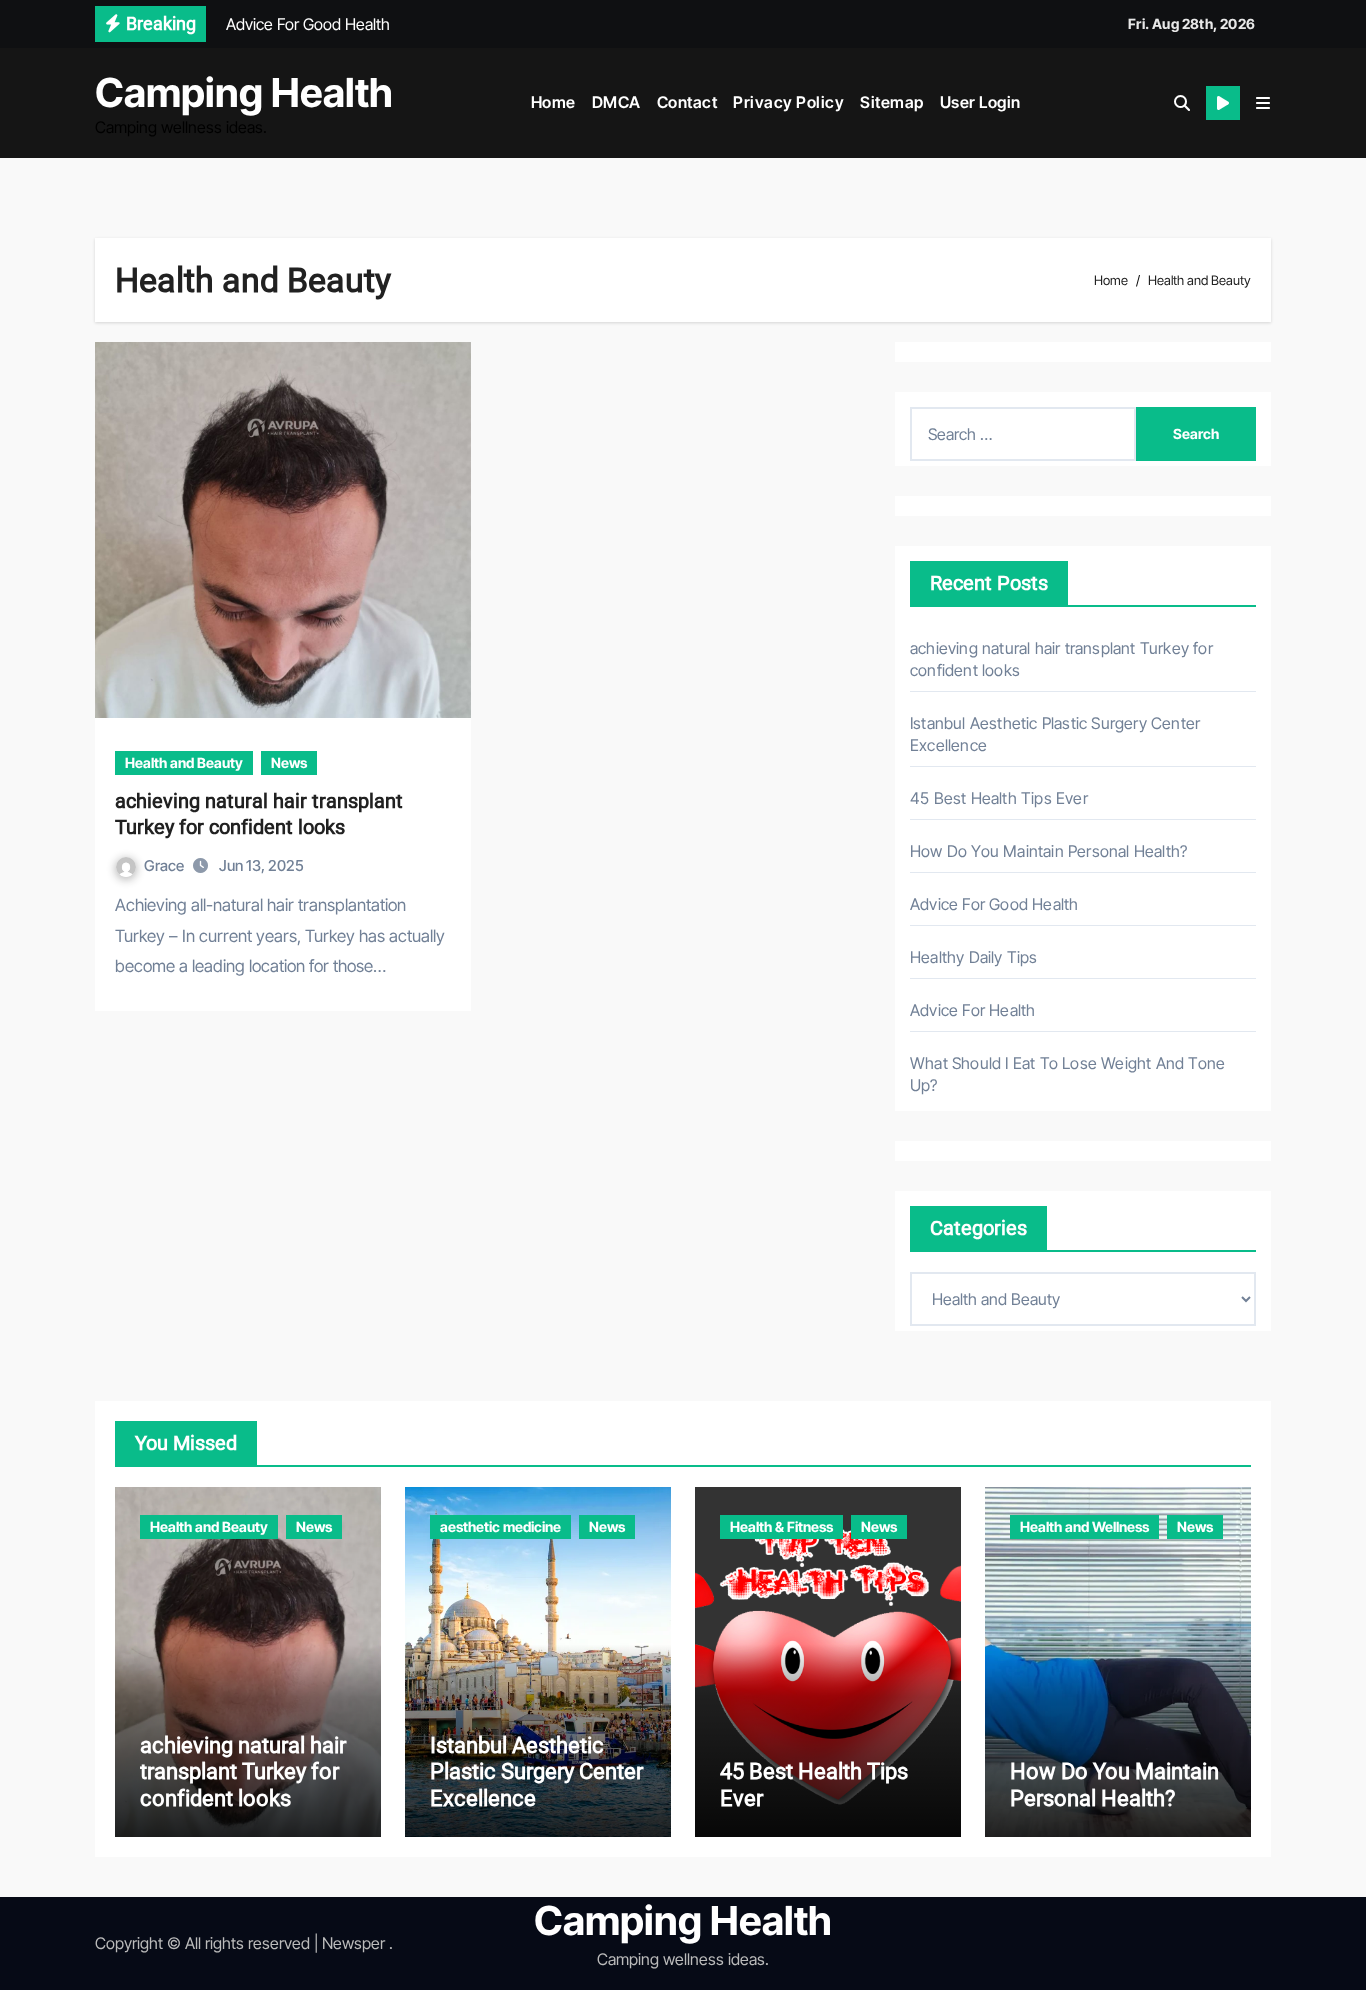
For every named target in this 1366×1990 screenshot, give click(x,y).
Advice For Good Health (994, 904)
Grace (165, 865)
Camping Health (244, 92)
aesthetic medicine (500, 1526)
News (289, 762)
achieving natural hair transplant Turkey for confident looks (243, 1772)
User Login (980, 102)
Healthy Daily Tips (974, 957)
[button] (1263, 103)
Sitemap (892, 102)
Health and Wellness (1084, 1526)
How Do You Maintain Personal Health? (1048, 851)
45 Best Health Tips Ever (999, 798)
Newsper (353, 1943)
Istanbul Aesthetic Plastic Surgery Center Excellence (536, 1772)
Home (553, 102)
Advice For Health (972, 1010)
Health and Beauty (184, 762)
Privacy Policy (788, 102)
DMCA (616, 102)
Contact (687, 102)
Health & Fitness (781, 1526)
